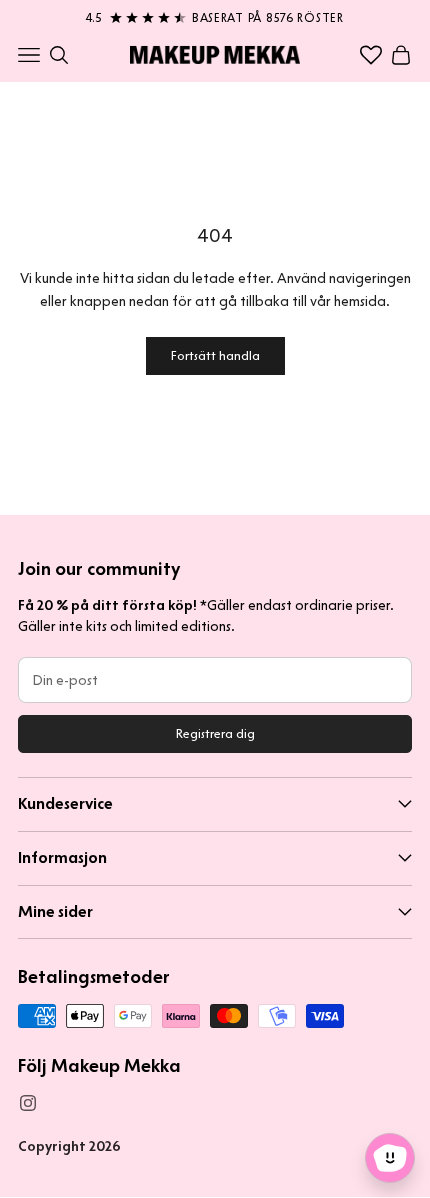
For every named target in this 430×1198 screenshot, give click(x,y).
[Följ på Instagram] (28, 1103)
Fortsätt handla (215, 355)
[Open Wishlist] (371, 55)
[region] (215, 14)
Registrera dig (215, 733)
